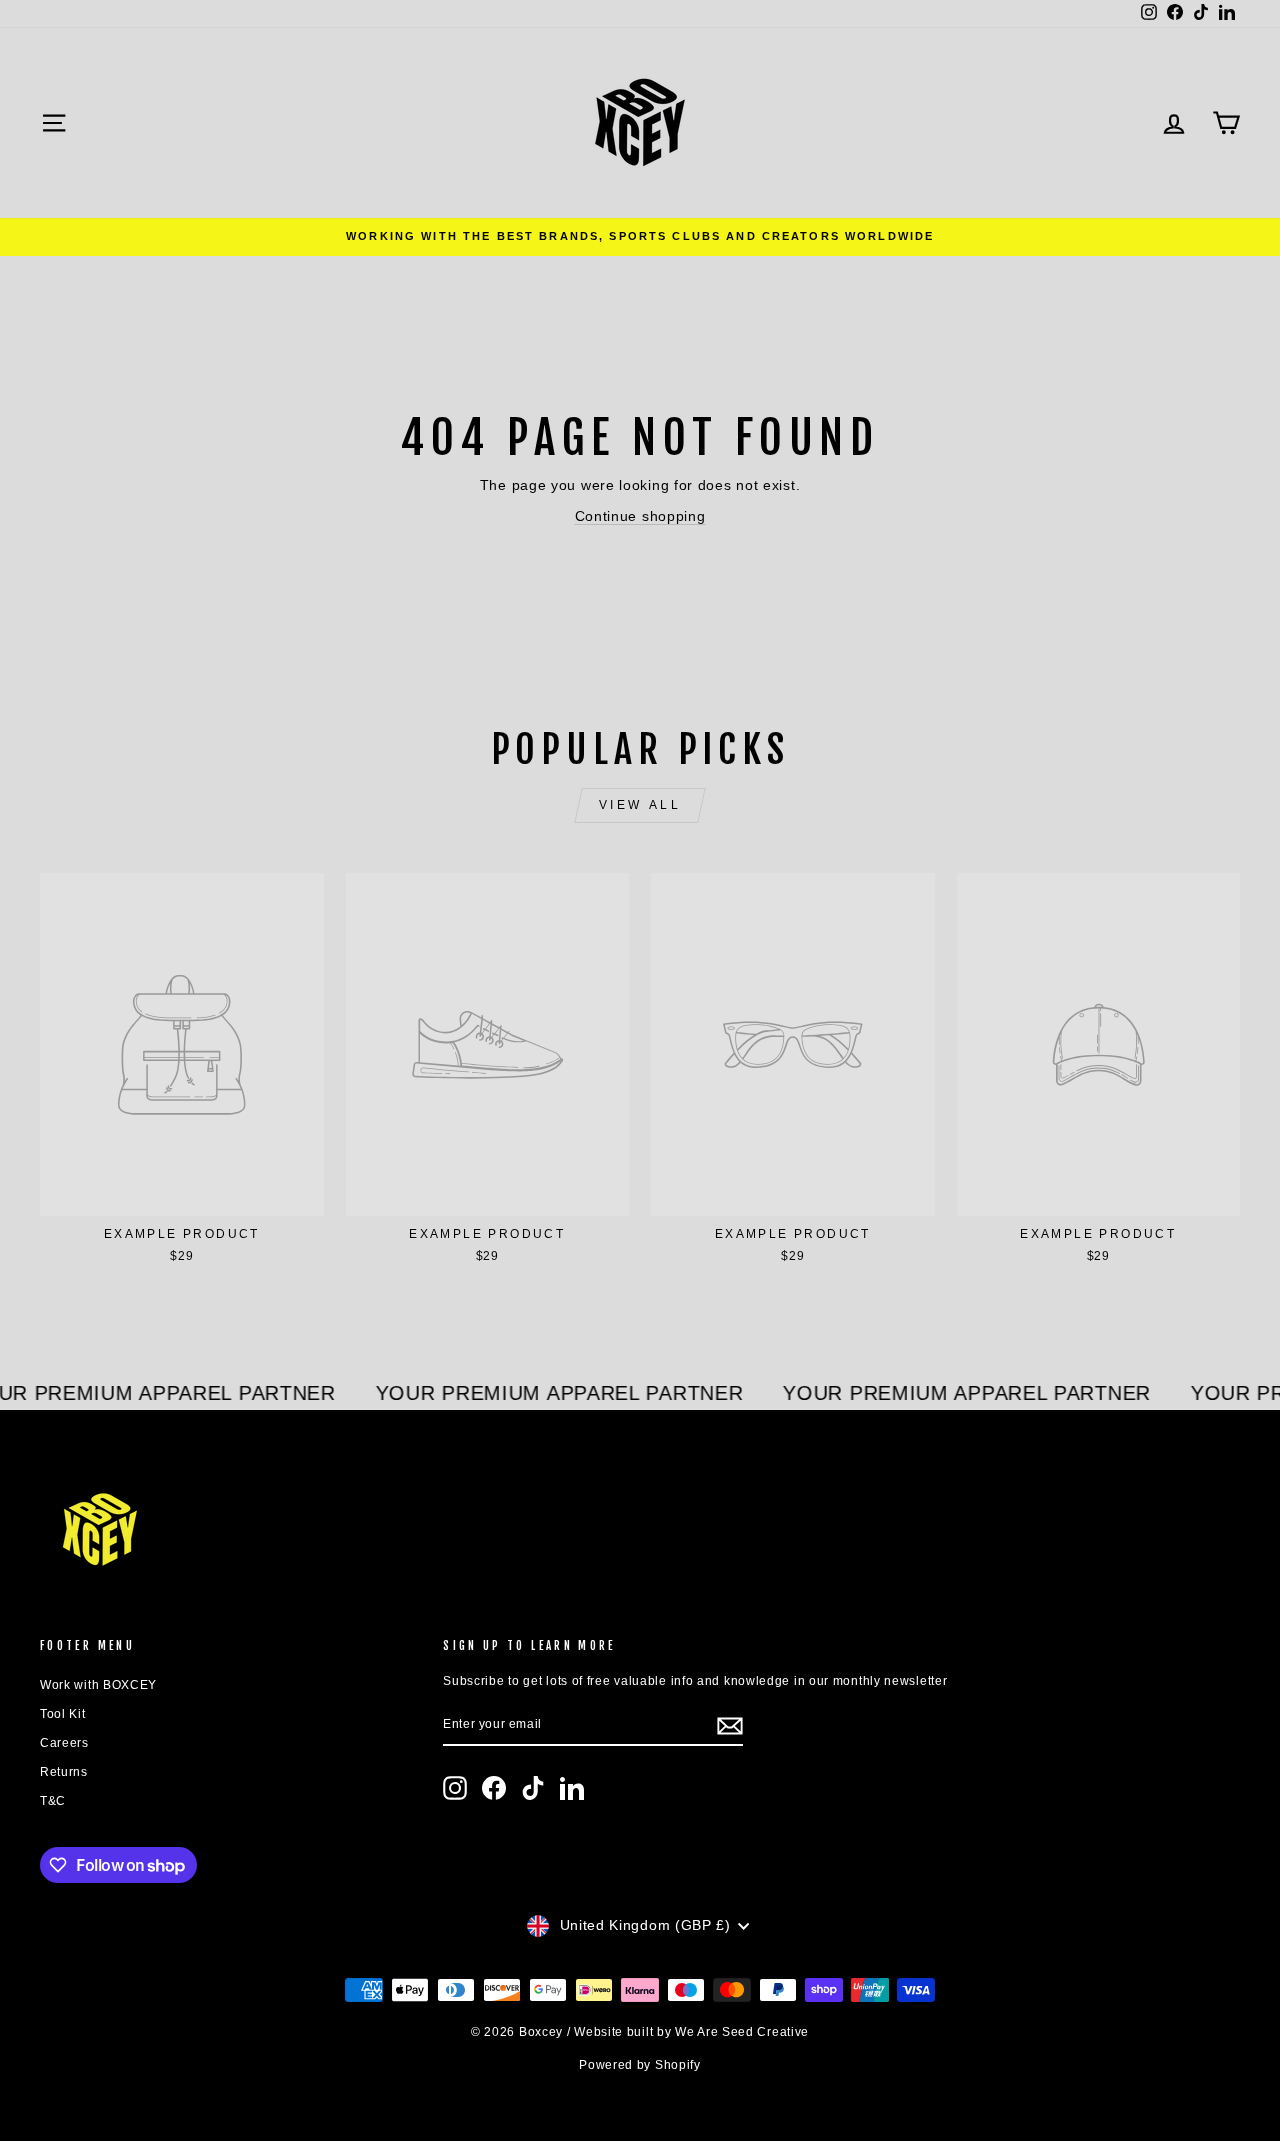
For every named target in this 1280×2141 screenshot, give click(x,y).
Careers (64, 1743)
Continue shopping (640, 516)
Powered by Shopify (640, 2065)
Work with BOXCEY (98, 1685)
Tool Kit (63, 1714)
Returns (64, 1772)
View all (640, 805)
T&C (53, 1801)
